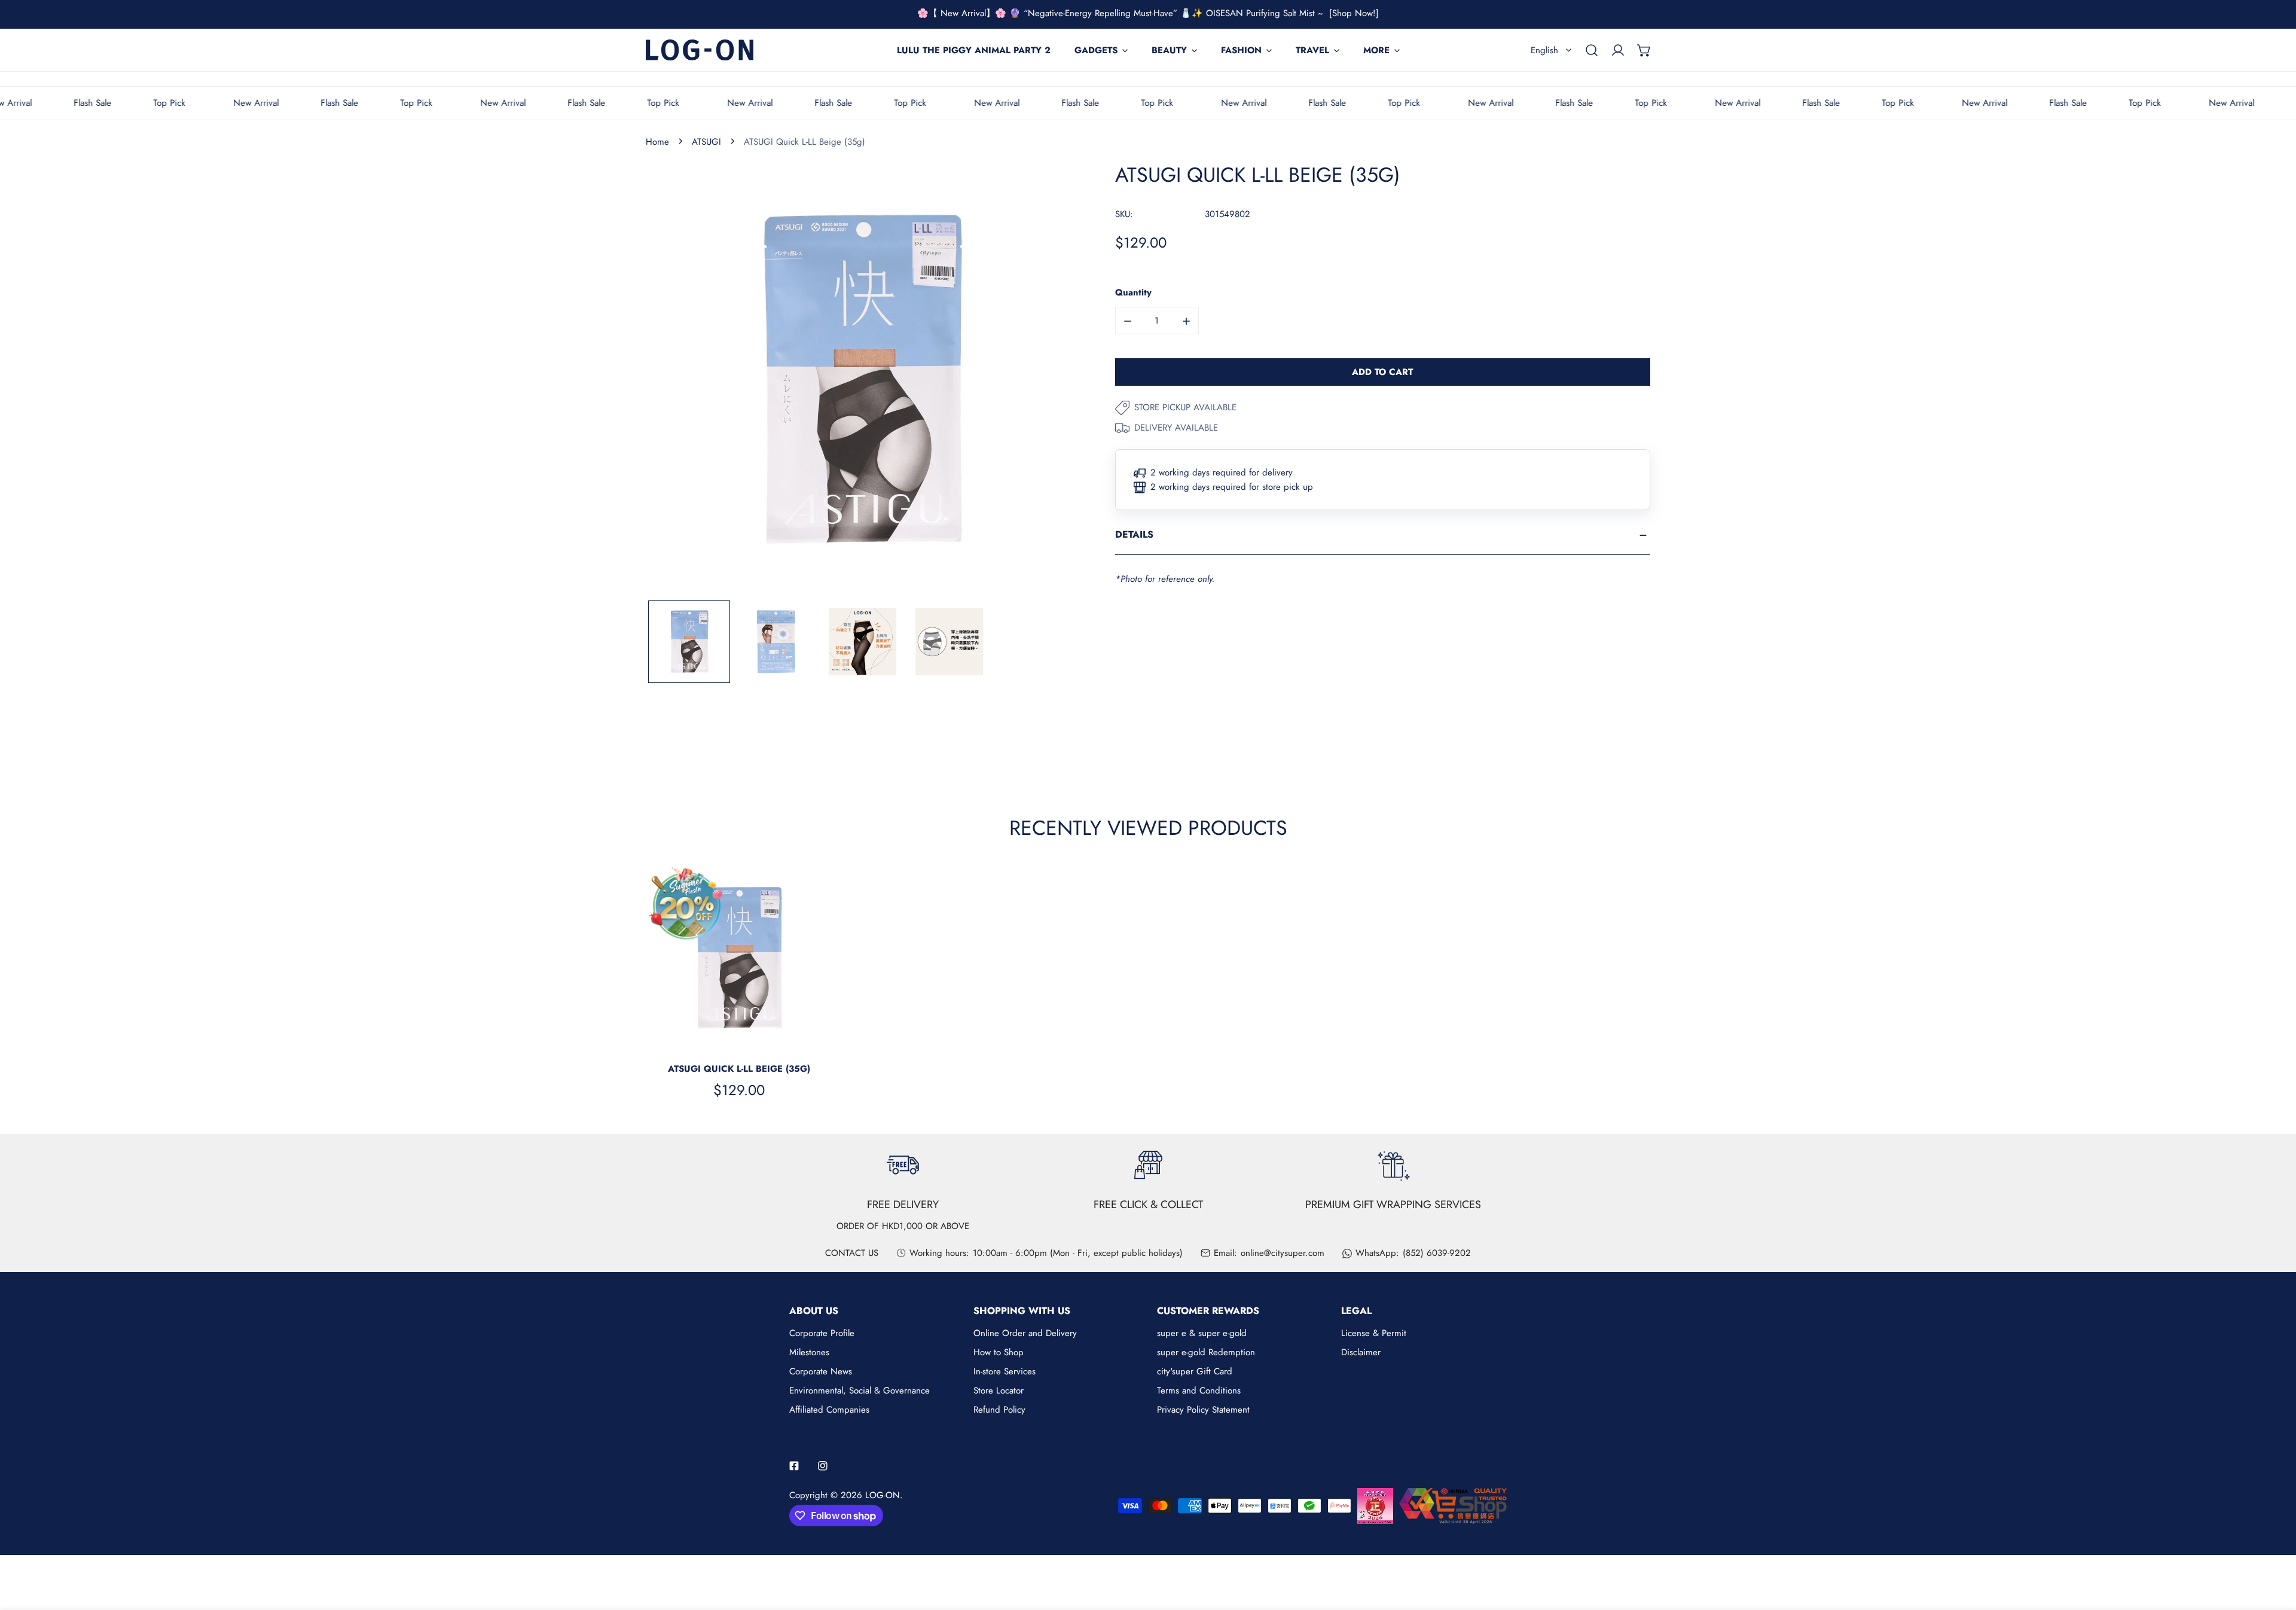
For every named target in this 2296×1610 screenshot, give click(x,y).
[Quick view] (810, 1038)
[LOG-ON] (700, 50)
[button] (1644, 50)
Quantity (1133, 293)
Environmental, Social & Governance (860, 1391)
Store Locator (999, 1391)
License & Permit (1374, 1333)
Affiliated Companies (829, 1410)
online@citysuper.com (1283, 1253)
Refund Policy (999, 1410)
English (1544, 50)
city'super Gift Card (1195, 1371)
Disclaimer (1361, 1352)
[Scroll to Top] (2274, 1547)
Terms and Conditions (1199, 1391)
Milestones (809, 1352)
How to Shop (999, 1352)
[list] (862, 380)
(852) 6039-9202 (1437, 1253)
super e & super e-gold (1202, 1333)
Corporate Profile (822, 1333)
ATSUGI (706, 142)
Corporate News (821, 1371)
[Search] (1592, 50)
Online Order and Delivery (1025, 1333)
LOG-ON (883, 1495)
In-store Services (1004, 1371)
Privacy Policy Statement (1203, 1410)
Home (657, 142)
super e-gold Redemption (1206, 1352)
